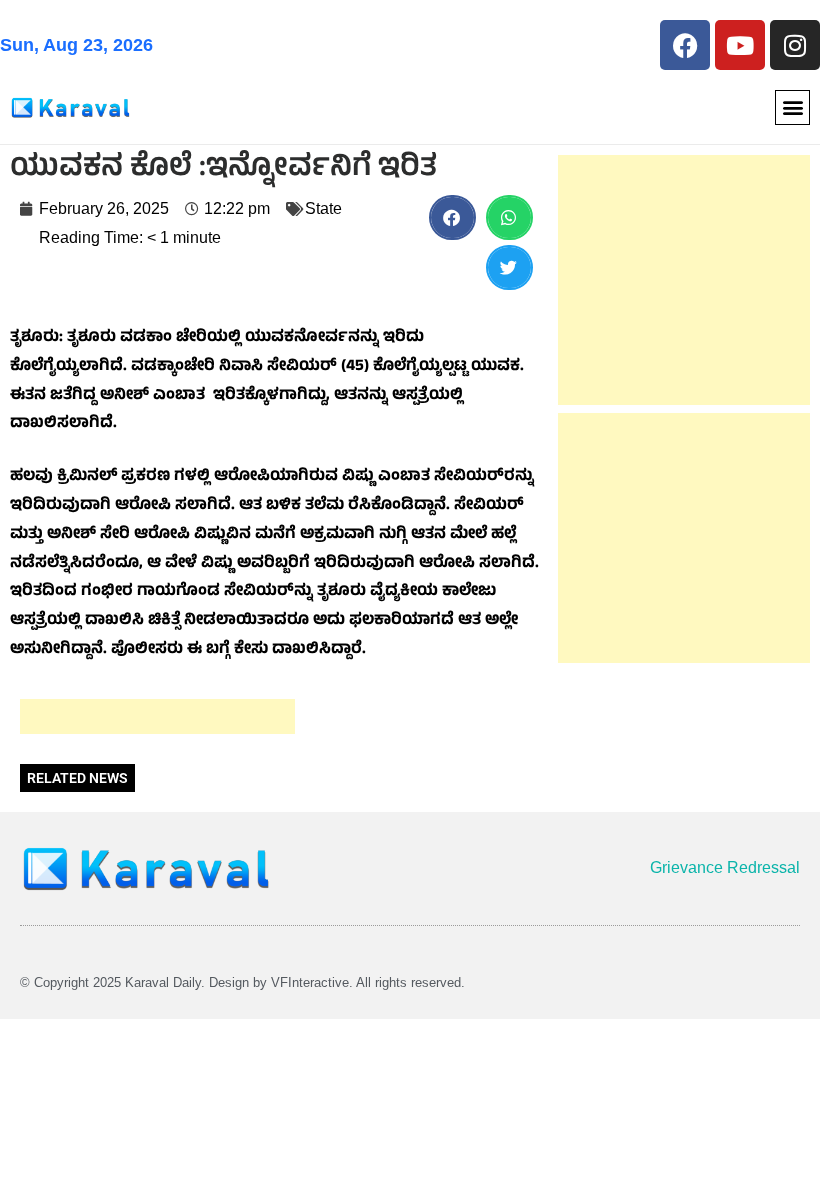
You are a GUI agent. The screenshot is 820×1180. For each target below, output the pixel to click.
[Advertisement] (157, 716)
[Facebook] (685, 45)
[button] (792, 107)
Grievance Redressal (725, 867)
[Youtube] (740, 45)
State (323, 208)
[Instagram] (795, 45)
